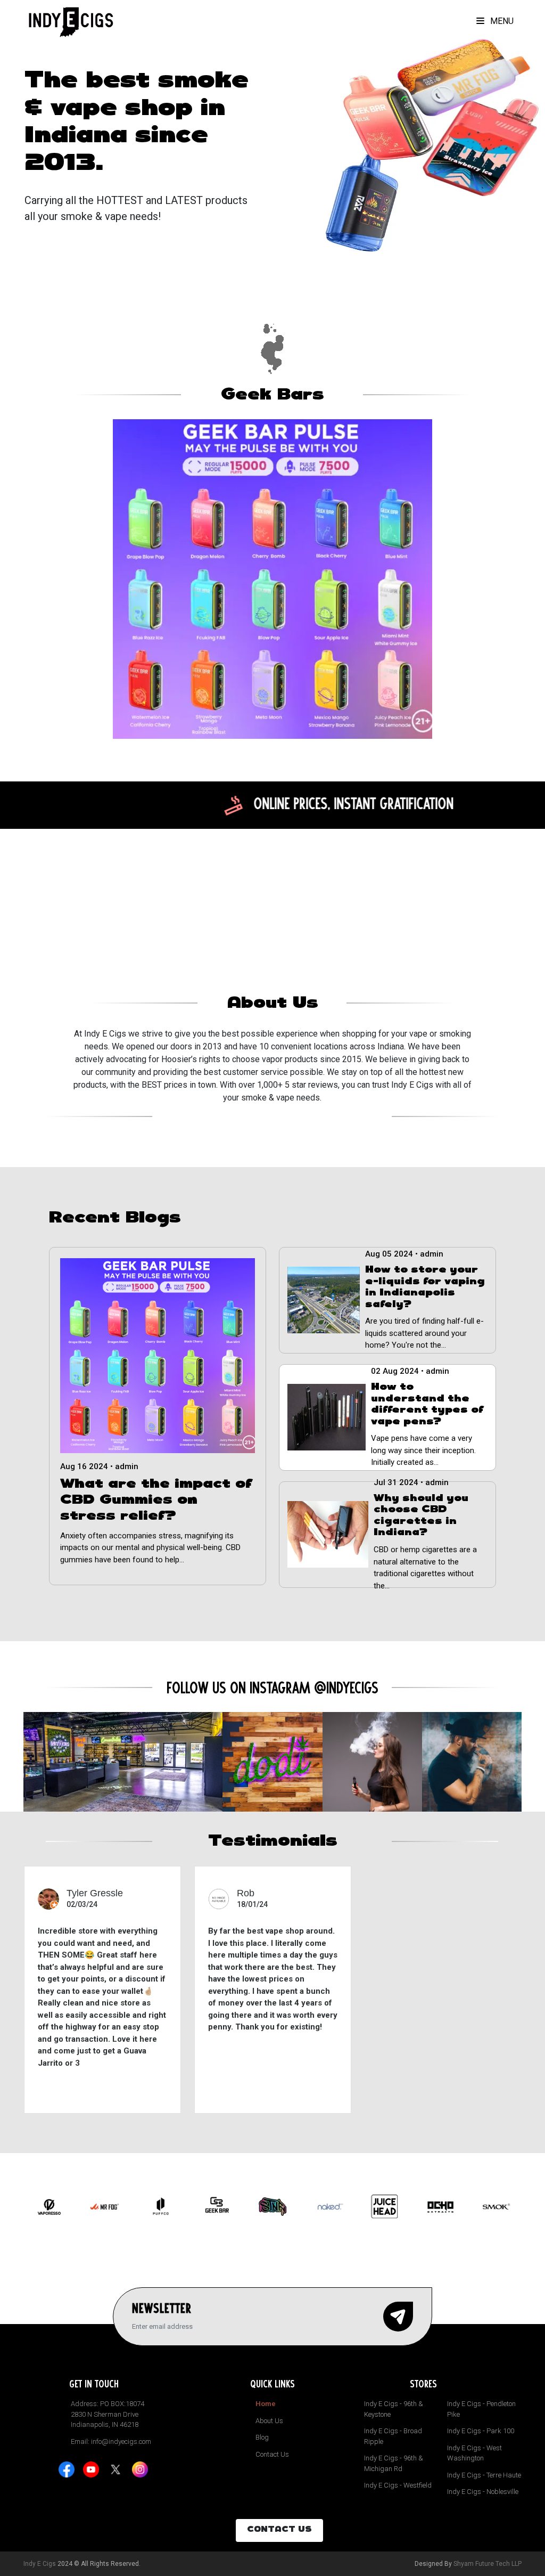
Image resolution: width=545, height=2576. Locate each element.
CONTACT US (279, 2530)
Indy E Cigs (40, 2564)
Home (266, 2404)
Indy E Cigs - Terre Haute (484, 2475)
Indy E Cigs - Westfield (398, 2485)
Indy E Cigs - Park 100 (481, 2431)
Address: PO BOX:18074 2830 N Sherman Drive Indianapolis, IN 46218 (108, 2414)
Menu (501, 21)
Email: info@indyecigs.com (111, 2442)
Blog (262, 2437)
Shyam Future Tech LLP (488, 2564)
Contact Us (272, 2454)
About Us (269, 2421)
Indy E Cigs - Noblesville (483, 2492)
